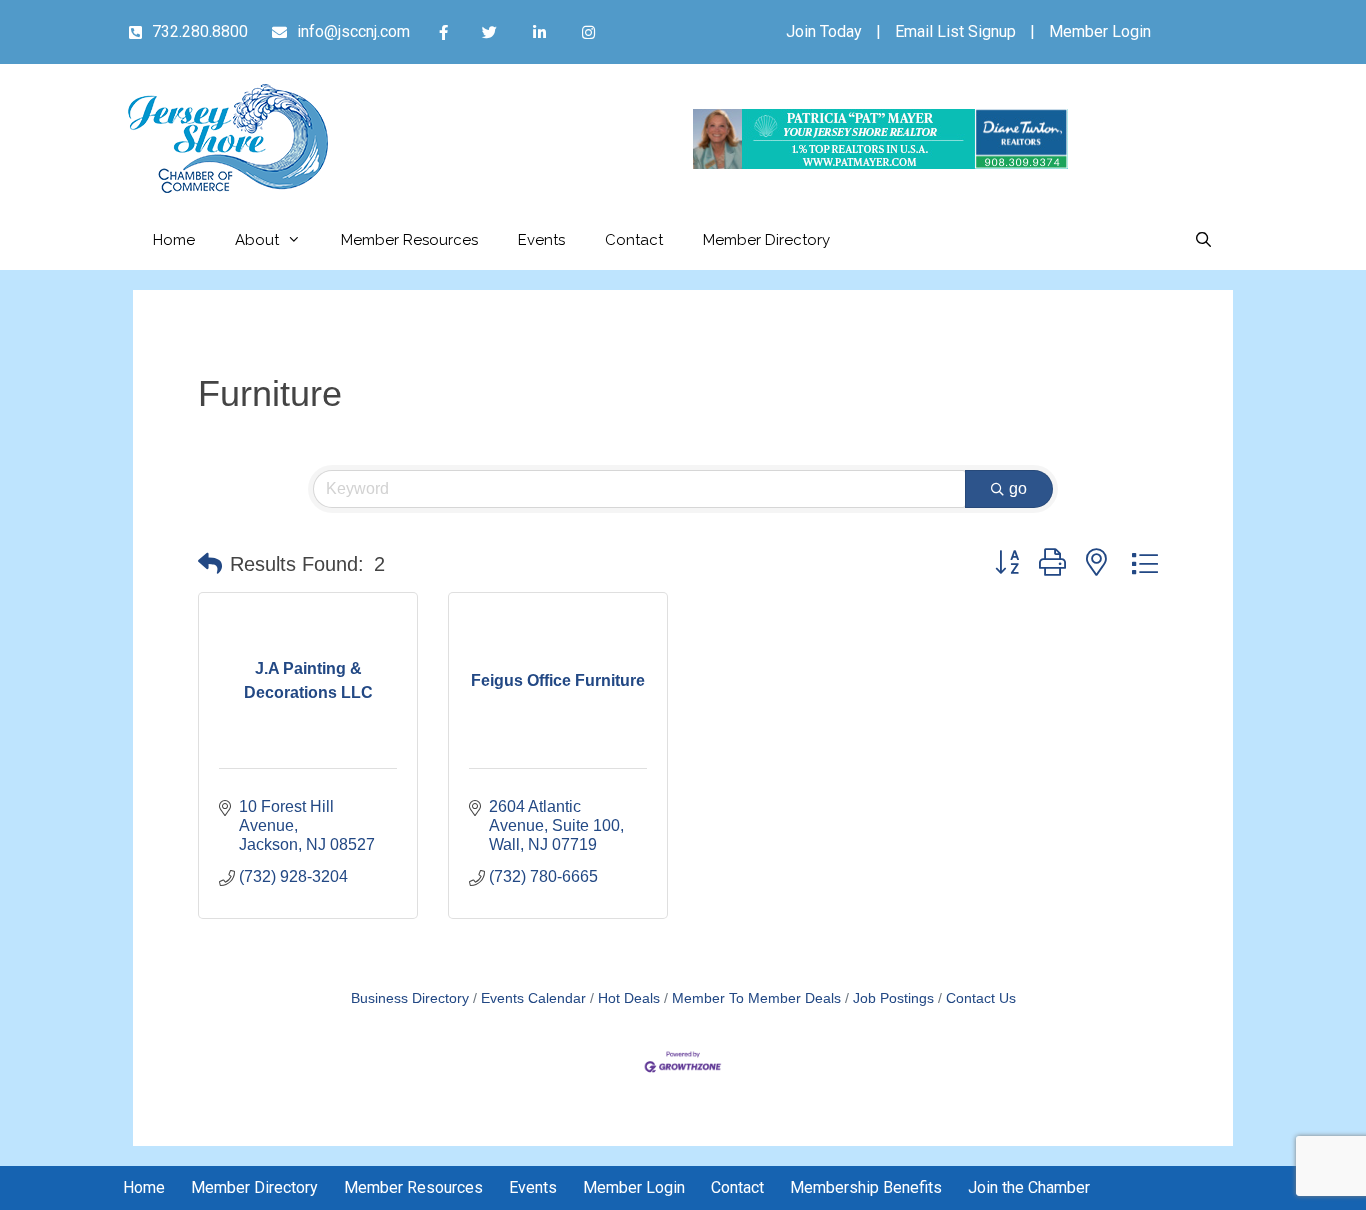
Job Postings (893, 998)
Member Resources (409, 240)
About (257, 240)
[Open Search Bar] (1203, 240)
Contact (634, 240)
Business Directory (410, 998)
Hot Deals (629, 998)
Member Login (1100, 31)
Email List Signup (955, 31)
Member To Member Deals (756, 998)
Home (174, 240)
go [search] (1018, 488)
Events (541, 240)
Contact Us (981, 998)
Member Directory (766, 240)
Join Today (824, 31)
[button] (210, 564)
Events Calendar (533, 998)
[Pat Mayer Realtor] (880, 163)
